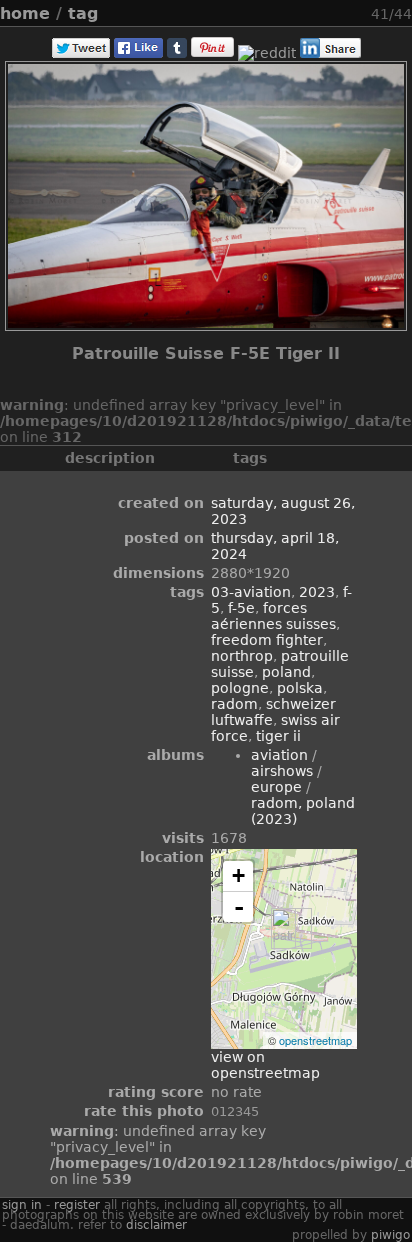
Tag (83, 13)
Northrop (242, 656)
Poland (286, 672)
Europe (276, 787)
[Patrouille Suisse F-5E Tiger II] (283, 928)
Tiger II (278, 736)
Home (25, 13)
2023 (317, 592)
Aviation (279, 755)
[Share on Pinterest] (212, 53)
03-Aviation (251, 592)
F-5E (241, 608)
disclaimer (156, 1225)
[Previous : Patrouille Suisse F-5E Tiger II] (335, 13)
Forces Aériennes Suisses (273, 616)
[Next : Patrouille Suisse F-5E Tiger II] (359, 13)
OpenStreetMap (315, 1040)
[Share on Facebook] (138, 53)
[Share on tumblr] (177, 53)
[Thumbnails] (311, 13)
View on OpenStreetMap (265, 1065)
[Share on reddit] (267, 53)
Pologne (240, 688)
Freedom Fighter (267, 640)
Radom (234, 704)
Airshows (282, 771)
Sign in (22, 1205)
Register (77, 1205)
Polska (300, 688)
